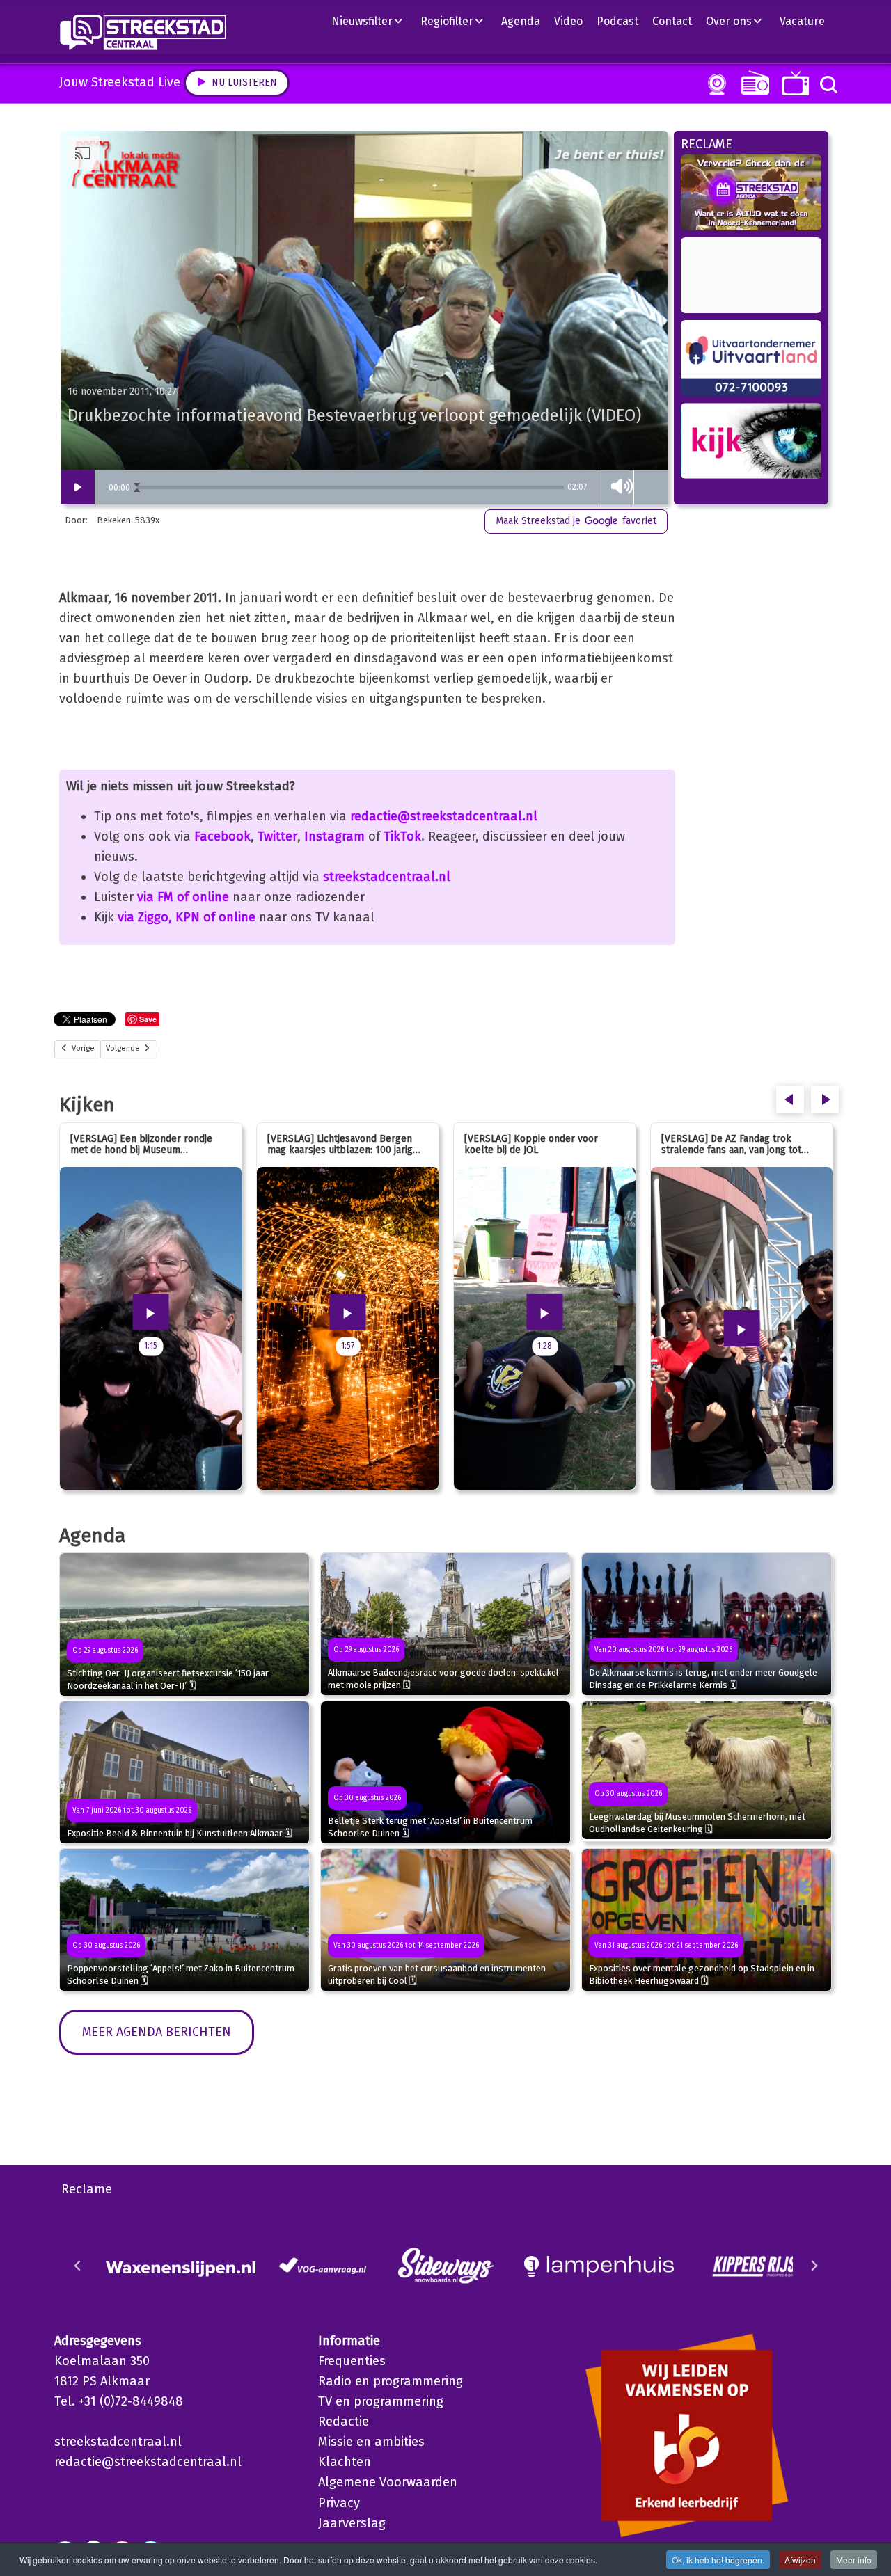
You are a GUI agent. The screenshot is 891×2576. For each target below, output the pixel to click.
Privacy (339, 2503)
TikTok (402, 836)
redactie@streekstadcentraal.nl (444, 816)
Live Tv (793, 83)
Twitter (277, 836)
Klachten (345, 2462)
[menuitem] (372, 21)
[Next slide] (814, 2266)
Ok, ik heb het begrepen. (718, 2560)
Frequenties (352, 2361)
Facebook (222, 836)
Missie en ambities (371, 2442)
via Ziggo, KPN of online (187, 917)
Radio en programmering (391, 2381)
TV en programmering (381, 2401)
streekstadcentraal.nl (387, 877)
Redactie (344, 2422)
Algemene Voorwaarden (388, 2482)
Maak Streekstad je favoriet (576, 521)
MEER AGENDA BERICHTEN (157, 2032)
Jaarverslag (352, 2523)
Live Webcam (714, 84)
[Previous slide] (78, 2266)
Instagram (334, 836)
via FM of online (183, 897)
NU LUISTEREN (752, 82)
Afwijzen (800, 2560)
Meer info (854, 2560)
